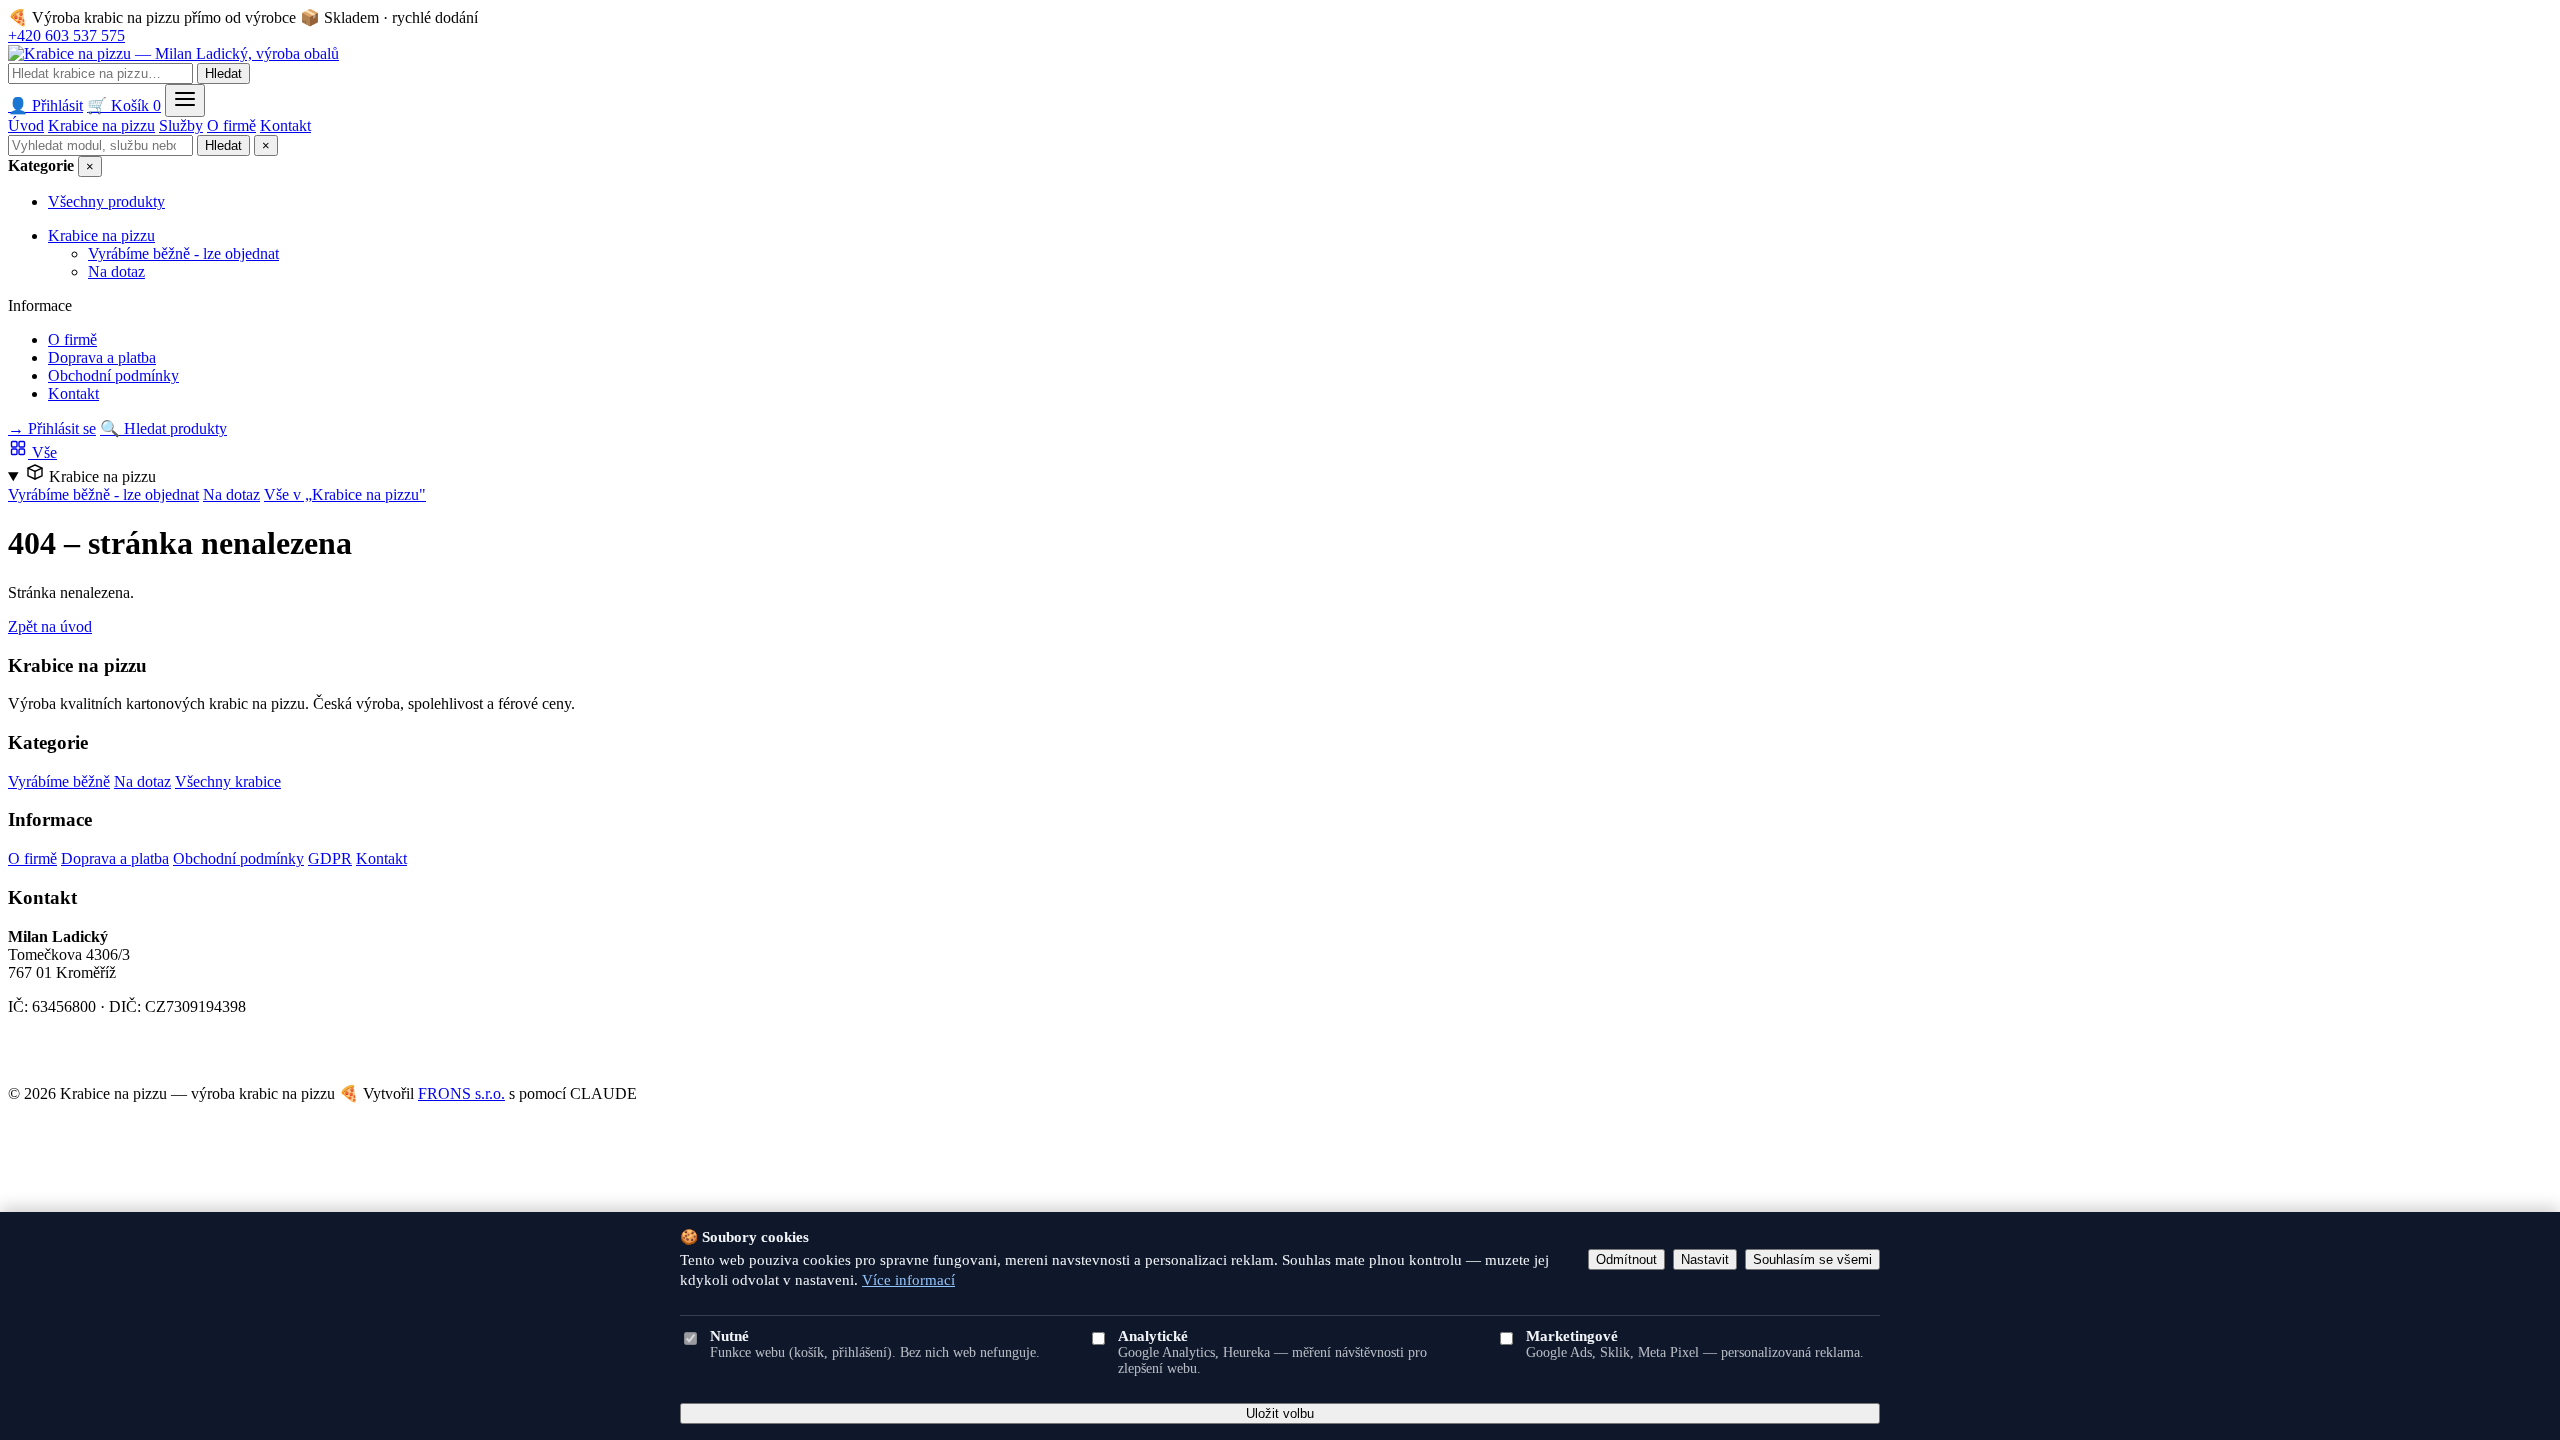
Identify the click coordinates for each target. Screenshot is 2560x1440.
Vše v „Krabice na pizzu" (345, 494)
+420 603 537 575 (66, 35)
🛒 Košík (124, 105)
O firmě (231, 125)
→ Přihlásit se (52, 428)
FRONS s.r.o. (461, 1093)
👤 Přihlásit (45, 105)
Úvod (26, 125)
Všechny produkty (106, 201)
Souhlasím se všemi (1812, 1259)
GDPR (330, 858)
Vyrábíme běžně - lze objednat (183, 253)
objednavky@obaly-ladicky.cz (104, 1058)
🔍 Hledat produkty (163, 428)
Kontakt (285, 125)
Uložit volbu (1280, 1413)
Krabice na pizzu (101, 125)
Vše (42, 452)
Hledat (223, 73)
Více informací (908, 1280)
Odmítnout (1626, 1259)
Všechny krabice (228, 781)
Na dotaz (116, 271)
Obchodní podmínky (113, 375)
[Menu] (185, 100)
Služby (181, 125)
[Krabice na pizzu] (173, 53)
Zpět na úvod (50, 626)
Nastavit (1705, 1259)
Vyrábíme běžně (59, 781)
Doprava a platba (102, 357)
